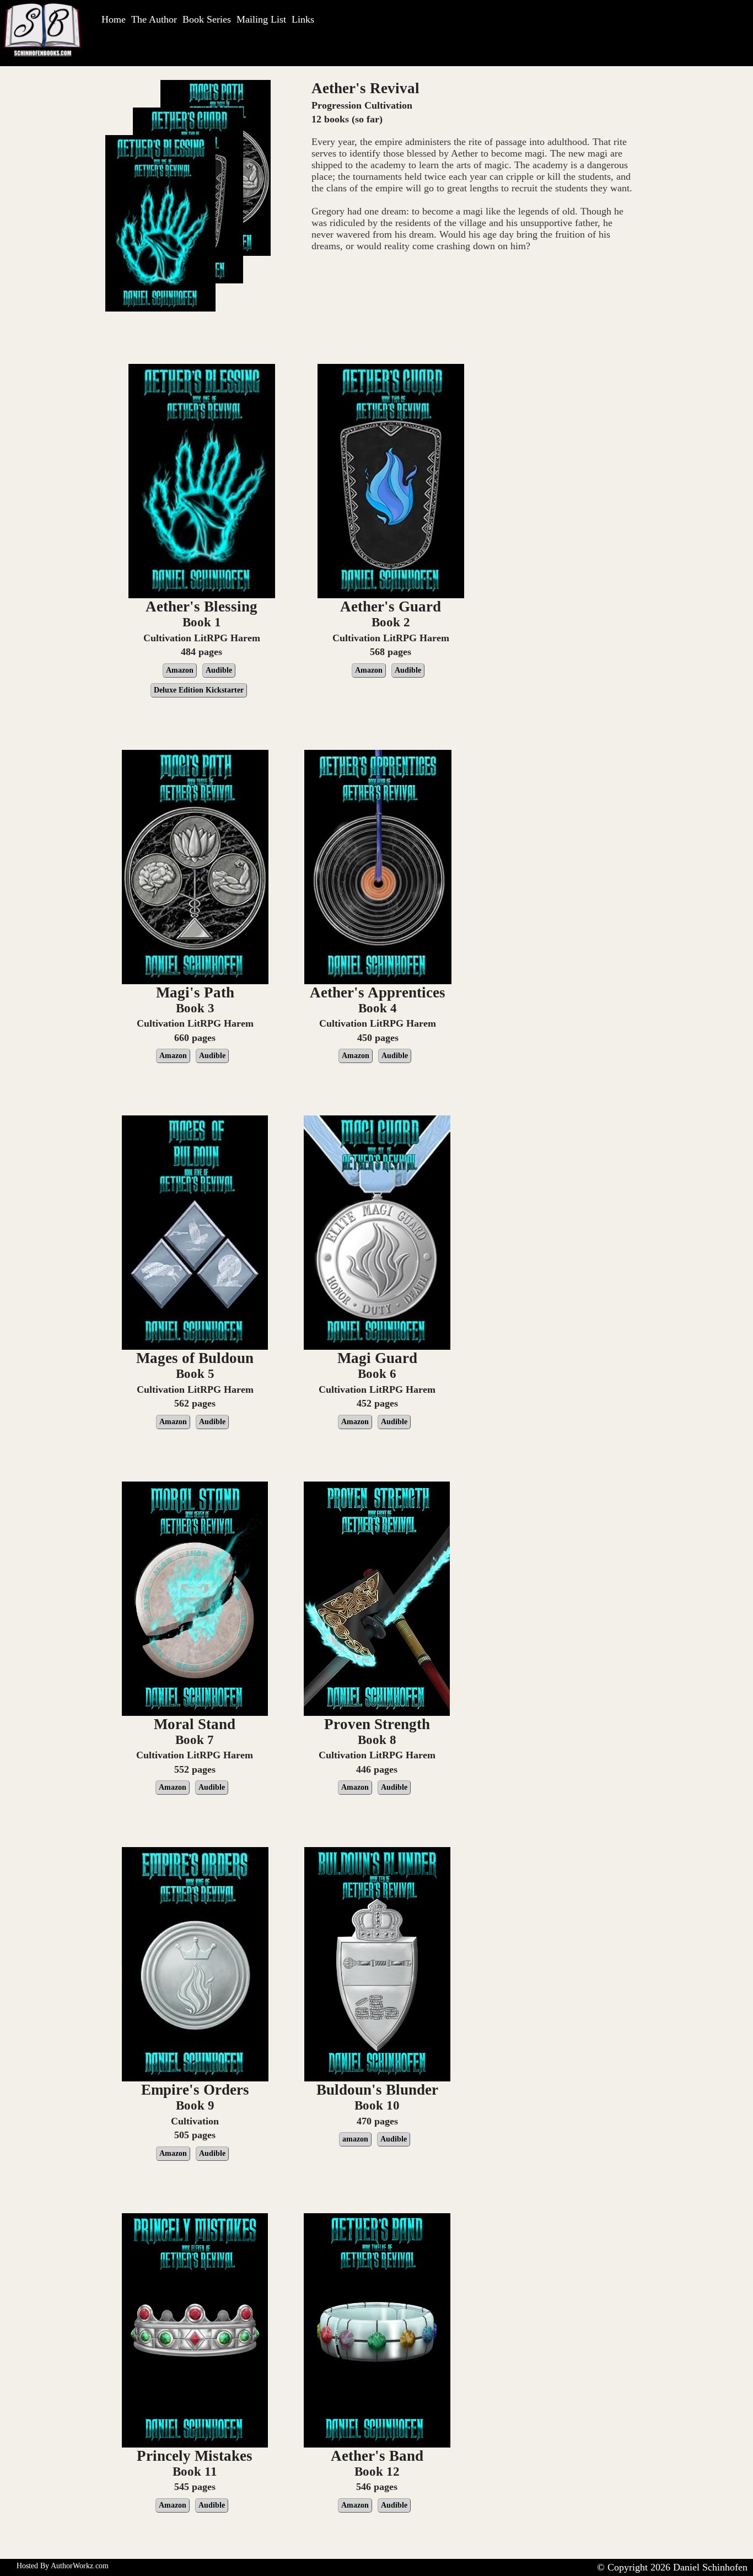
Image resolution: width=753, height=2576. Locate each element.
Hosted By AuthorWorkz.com (63, 2566)
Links (303, 19)
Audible (219, 670)
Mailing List (261, 19)
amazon (355, 2139)
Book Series (207, 19)
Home (114, 19)
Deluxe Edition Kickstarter (199, 690)
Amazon (180, 670)
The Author (154, 19)
